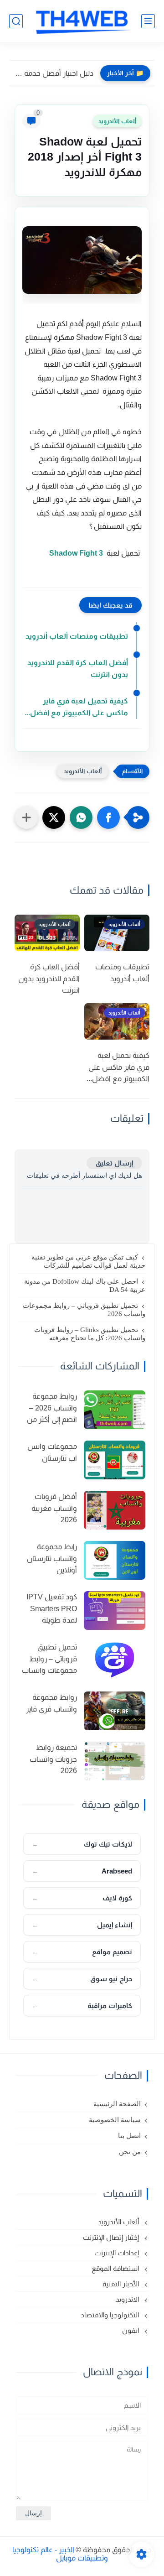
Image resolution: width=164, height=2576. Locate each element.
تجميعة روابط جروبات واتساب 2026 (53, 1759)
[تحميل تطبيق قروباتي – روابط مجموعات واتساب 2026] (115, 1661)
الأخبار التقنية (122, 2284)
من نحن (130, 2152)
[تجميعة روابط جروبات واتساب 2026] (115, 1761)
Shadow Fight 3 (76, 553)
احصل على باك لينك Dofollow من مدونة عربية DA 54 (85, 1285)
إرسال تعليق (114, 1163)
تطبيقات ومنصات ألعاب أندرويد (77, 636)
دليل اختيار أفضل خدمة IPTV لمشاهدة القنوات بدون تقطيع (54, 73)
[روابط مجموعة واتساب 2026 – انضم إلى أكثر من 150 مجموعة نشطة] (115, 1410)
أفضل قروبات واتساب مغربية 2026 (54, 1508)
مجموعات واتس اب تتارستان (52, 1452)
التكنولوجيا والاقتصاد (111, 2315)
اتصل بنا (129, 2136)
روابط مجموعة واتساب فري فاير (51, 1703)
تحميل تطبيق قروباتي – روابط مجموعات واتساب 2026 (84, 1310)
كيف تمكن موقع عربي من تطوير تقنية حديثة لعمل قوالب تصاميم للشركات (88, 1261)
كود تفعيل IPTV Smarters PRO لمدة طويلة (52, 1608)
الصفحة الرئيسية (117, 2104)
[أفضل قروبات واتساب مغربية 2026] (115, 1510)
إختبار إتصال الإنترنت (112, 2237)
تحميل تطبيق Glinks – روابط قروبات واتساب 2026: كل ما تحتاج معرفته (90, 1334)
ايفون (131, 2330)
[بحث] (16, 21)
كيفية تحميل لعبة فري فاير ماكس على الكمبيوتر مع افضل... (76, 707)
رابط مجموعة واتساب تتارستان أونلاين (52, 1558)
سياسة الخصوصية (115, 2120)
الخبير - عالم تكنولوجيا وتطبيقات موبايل (60, 2554)
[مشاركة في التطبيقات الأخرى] (26, 817)
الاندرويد (128, 2299)
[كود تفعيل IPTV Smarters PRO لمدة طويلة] (115, 1611)
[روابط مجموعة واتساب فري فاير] (115, 1711)
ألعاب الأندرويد (117, 121)
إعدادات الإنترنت (118, 2253)
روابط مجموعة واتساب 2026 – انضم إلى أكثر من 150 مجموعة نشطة (52, 1409)
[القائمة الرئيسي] (148, 21)
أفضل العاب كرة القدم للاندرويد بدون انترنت (78, 669)
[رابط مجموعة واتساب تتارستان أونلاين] (115, 1560)
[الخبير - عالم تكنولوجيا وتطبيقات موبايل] (82, 21)
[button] (108, 817)
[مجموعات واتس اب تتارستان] (115, 1460)
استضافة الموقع (116, 2268)
